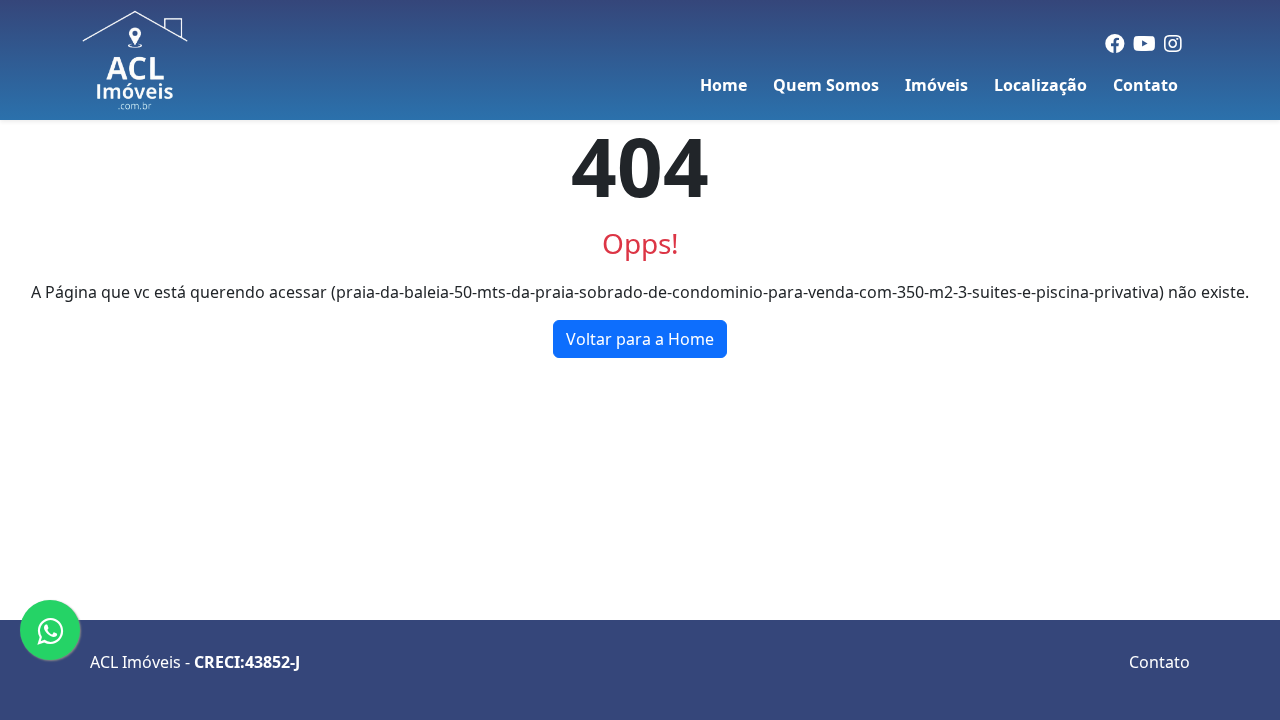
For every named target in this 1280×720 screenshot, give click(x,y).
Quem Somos (826, 85)
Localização (1040, 85)
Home (723, 85)
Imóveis (936, 85)
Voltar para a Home (640, 339)
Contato (1145, 85)
